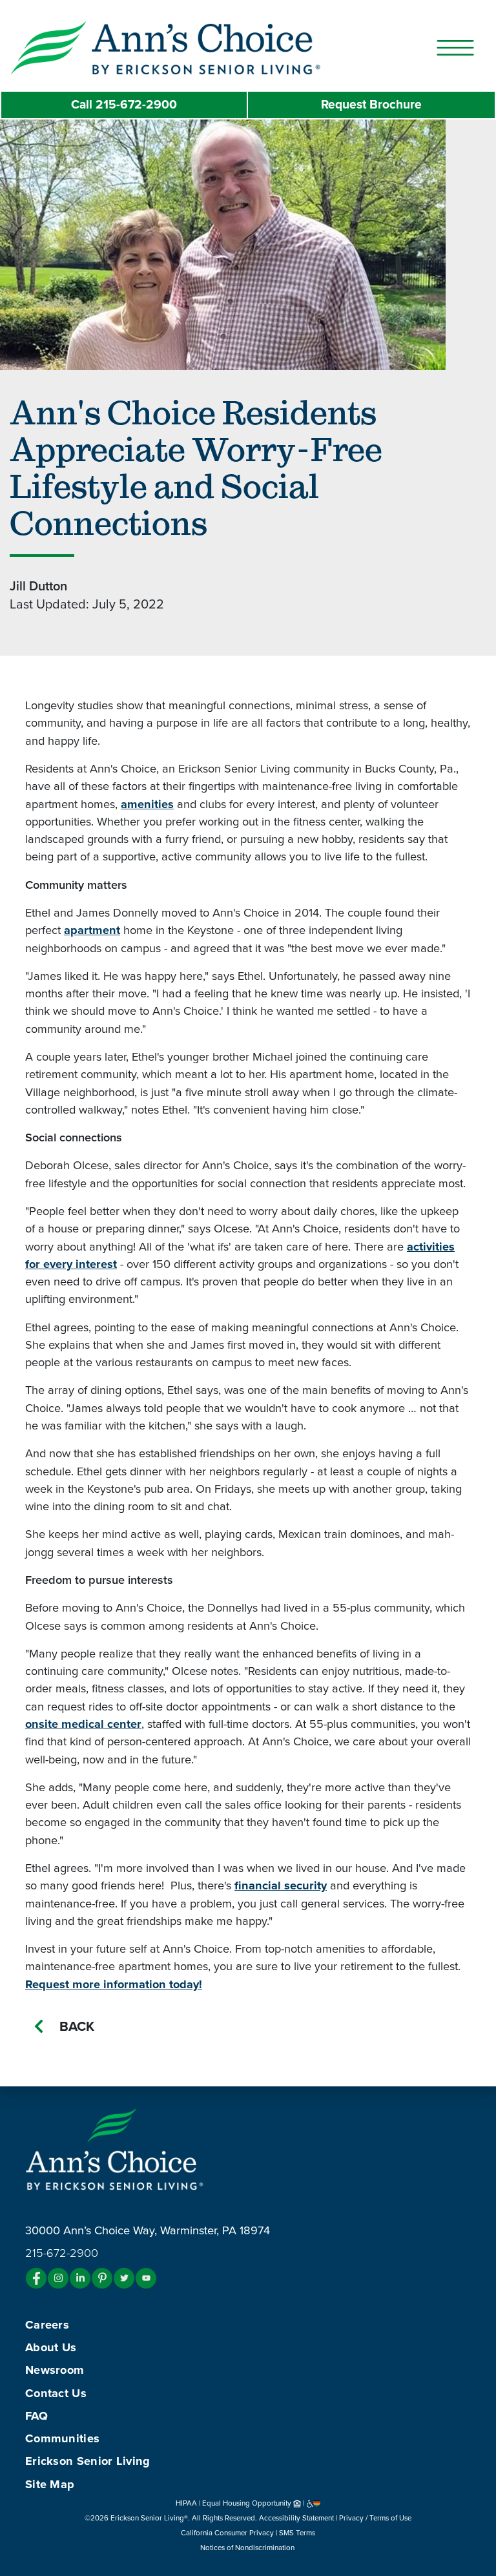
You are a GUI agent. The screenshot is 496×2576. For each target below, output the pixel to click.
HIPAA (186, 2503)
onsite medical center (83, 1724)
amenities (147, 804)
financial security (281, 1885)
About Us (51, 2347)
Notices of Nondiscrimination (248, 2548)
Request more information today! (114, 1984)
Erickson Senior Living (88, 2461)
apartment (92, 930)
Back (77, 2027)
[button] (191, 47)
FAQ (36, 2416)
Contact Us (56, 2393)
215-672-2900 (124, 104)
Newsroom (55, 2370)
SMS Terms (297, 2533)
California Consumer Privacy (227, 2533)
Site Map (50, 2484)
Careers (47, 2325)
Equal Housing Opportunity (248, 2503)
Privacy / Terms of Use (375, 2518)
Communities (62, 2438)
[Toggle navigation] (455, 48)
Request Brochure (371, 104)
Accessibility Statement (296, 2518)
